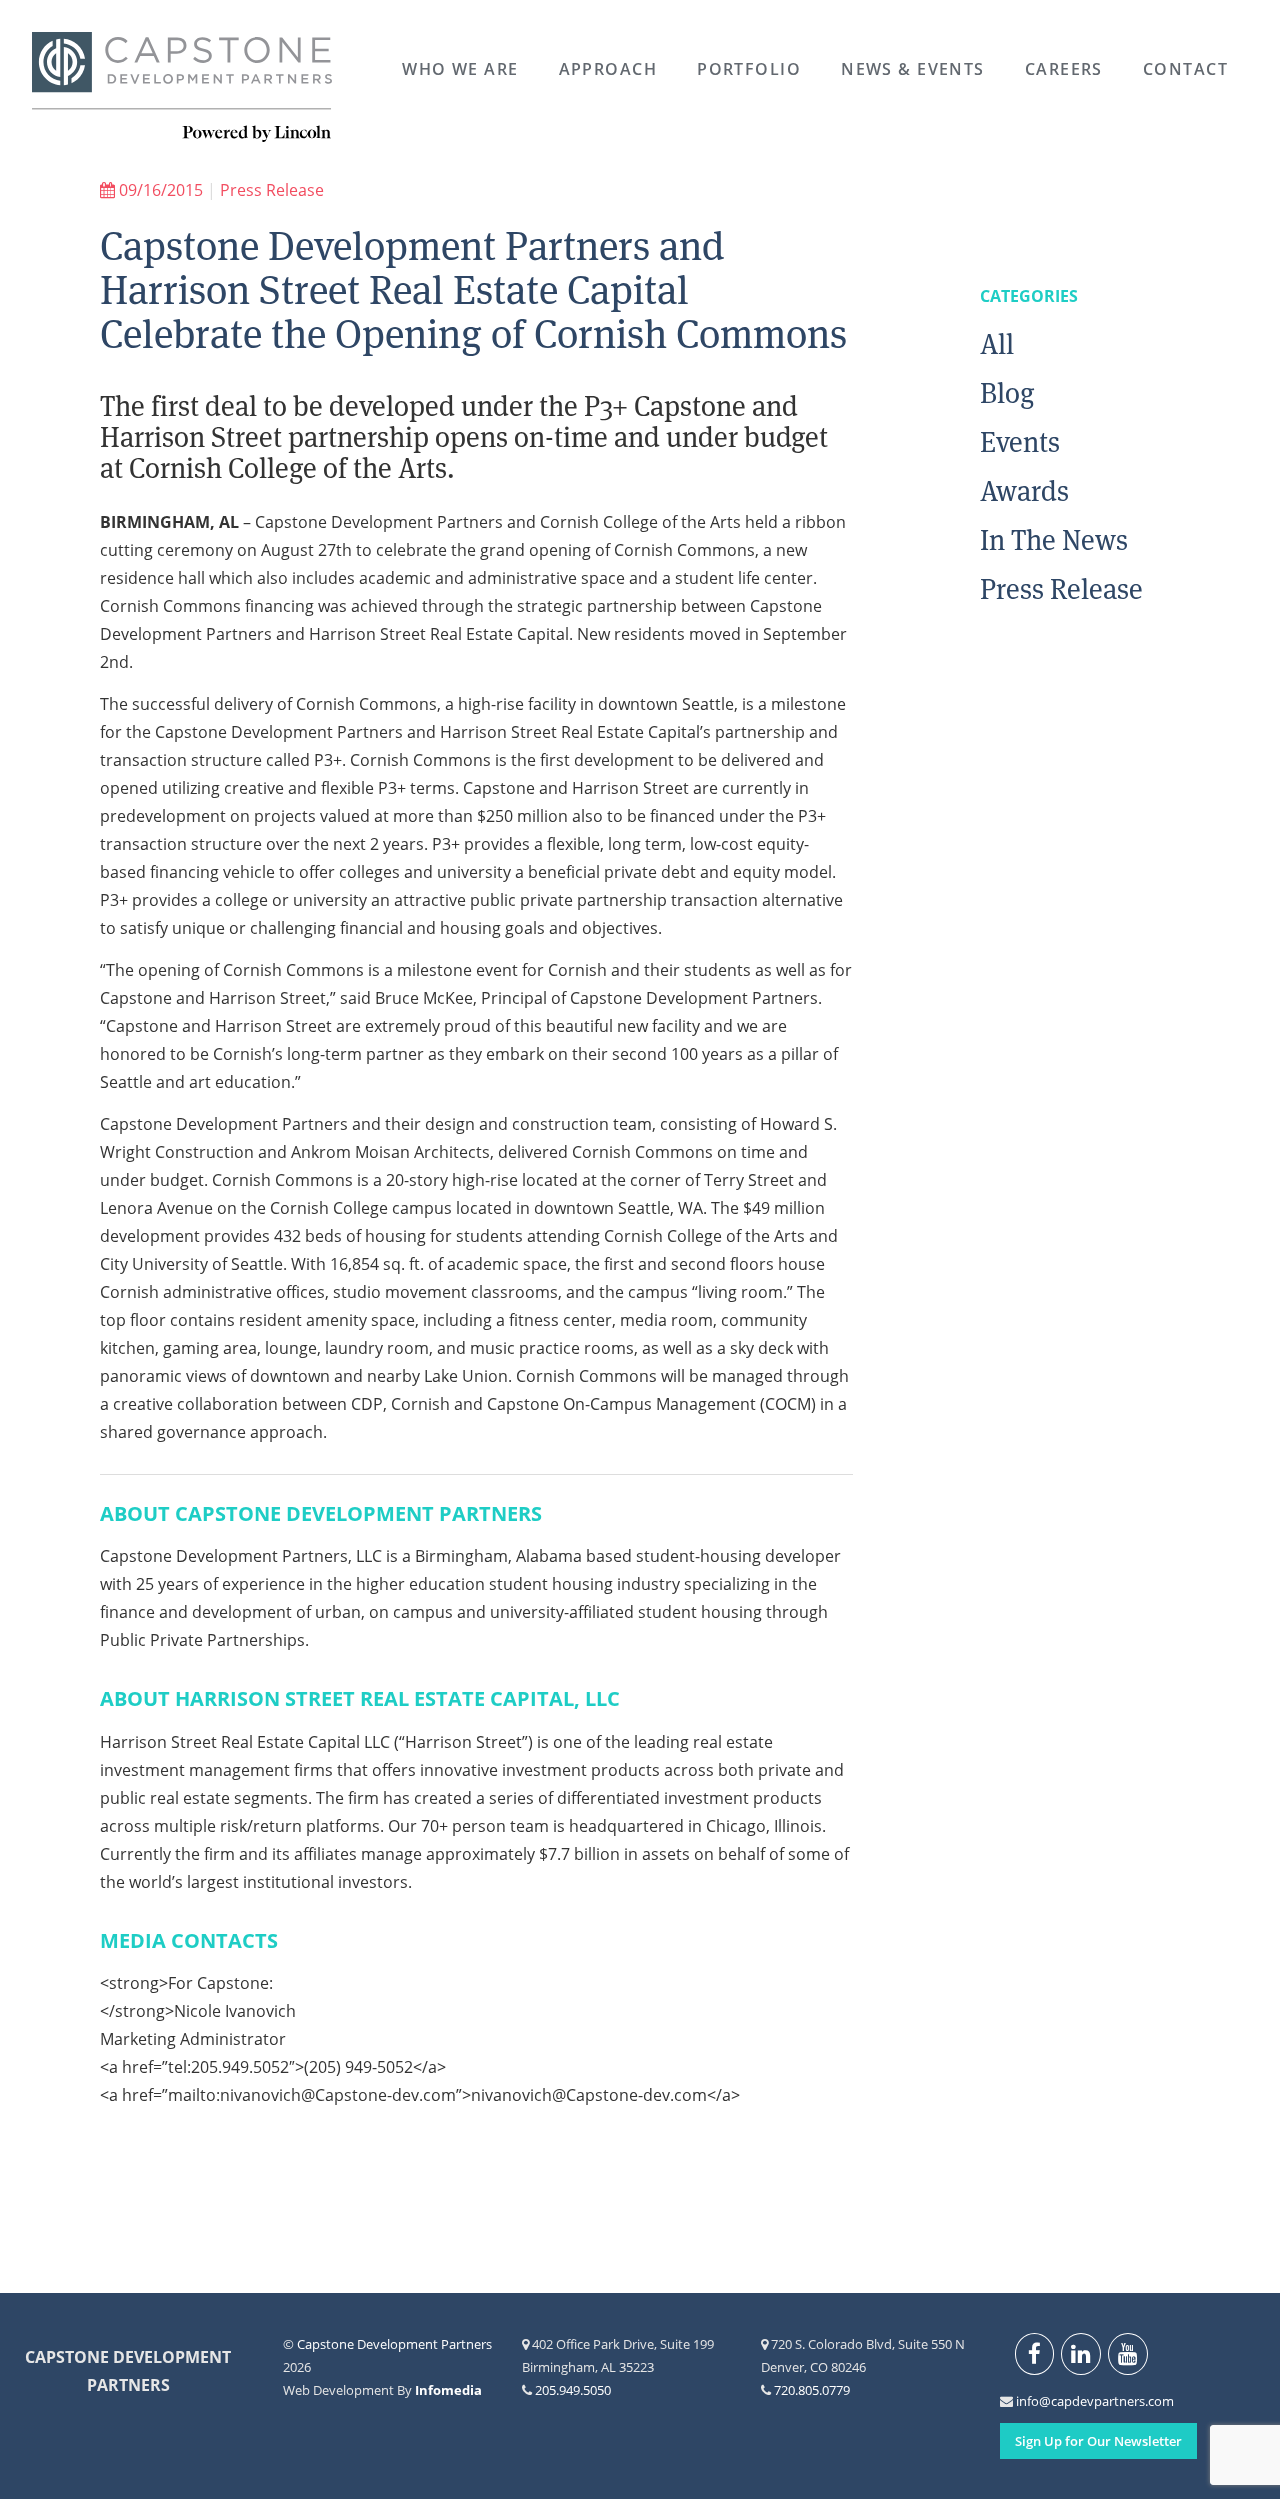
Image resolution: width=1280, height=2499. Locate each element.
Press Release (272, 190)
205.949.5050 (573, 2390)
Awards (1024, 491)
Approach (608, 69)
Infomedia (448, 2390)
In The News (1054, 540)
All (997, 344)
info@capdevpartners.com (1027, 2401)
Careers (1064, 69)
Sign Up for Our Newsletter (1098, 2441)
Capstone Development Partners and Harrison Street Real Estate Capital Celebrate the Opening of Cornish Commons (473, 290)
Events (1020, 442)
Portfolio (749, 69)
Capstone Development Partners (182, 88)
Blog (1007, 393)
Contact (1185, 69)
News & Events (913, 69)
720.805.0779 (812, 2390)
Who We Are (460, 69)
